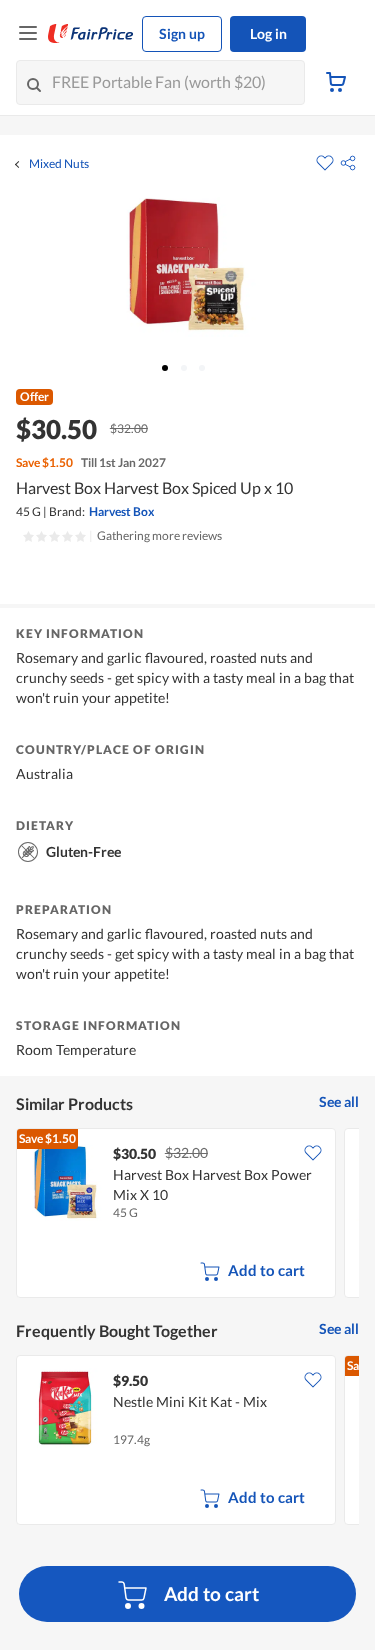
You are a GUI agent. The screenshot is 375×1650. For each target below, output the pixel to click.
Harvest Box (121, 511)
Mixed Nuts (59, 164)
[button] (348, 163)
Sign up (182, 33)
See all (339, 1101)
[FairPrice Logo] (91, 34)
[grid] (187, 1215)
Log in (268, 33)
